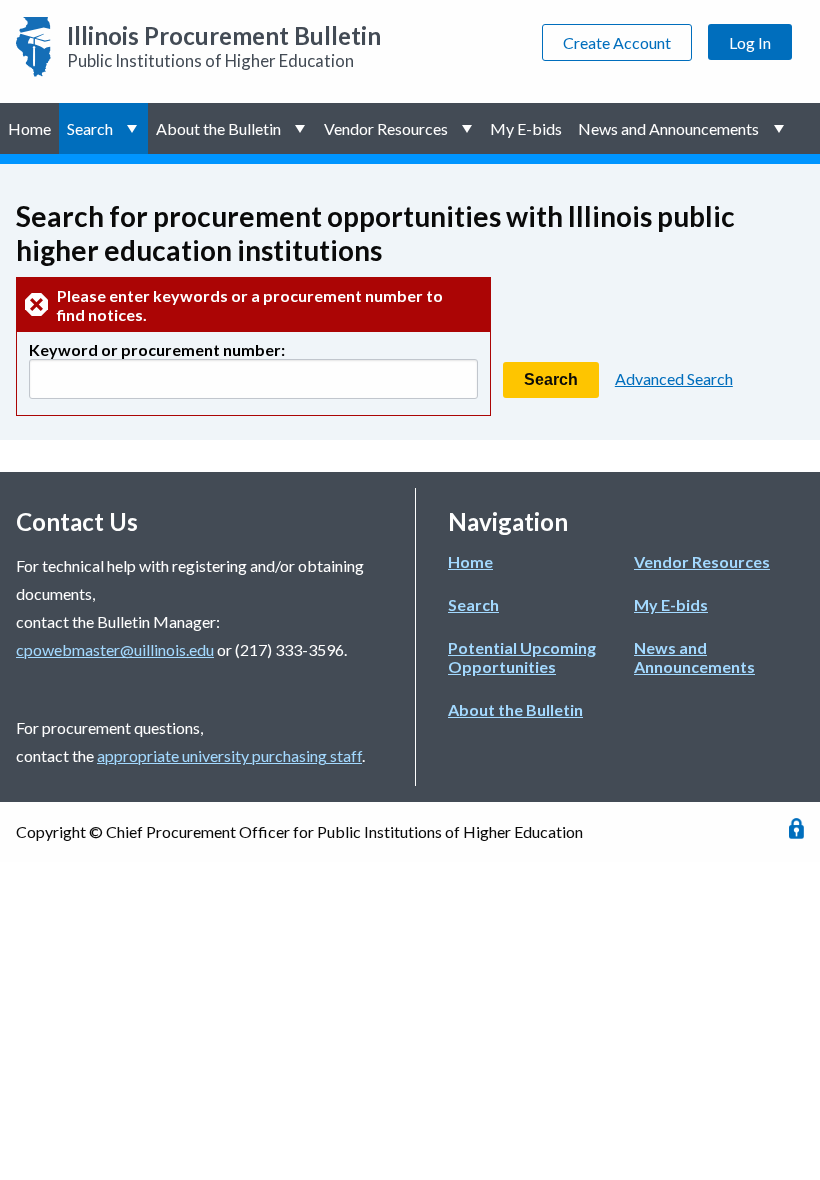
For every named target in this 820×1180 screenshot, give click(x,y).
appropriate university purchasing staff (229, 755)
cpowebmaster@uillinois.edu (115, 649)
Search (90, 128)
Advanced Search (674, 378)
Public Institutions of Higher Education (224, 46)
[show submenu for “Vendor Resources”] (469, 128)
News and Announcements (668, 128)
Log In (750, 42)
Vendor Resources (386, 128)
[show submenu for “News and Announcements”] (780, 128)
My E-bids (526, 128)
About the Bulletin (218, 128)
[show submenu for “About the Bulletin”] (302, 128)
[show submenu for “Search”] (134, 128)
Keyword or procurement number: (157, 349)
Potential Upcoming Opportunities (522, 657)
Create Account (617, 42)
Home (29, 128)
